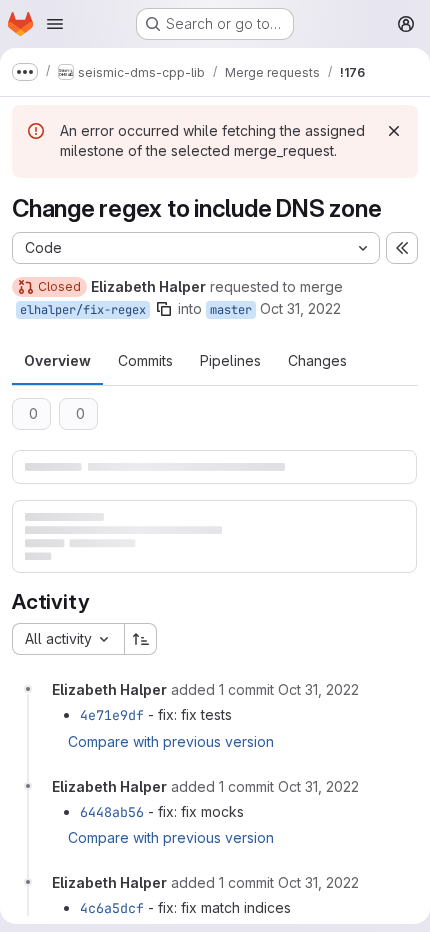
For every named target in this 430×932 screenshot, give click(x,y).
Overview (57, 360)
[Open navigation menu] (55, 24)
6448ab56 (112, 812)
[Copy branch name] (164, 309)
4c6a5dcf (112, 908)
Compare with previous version (171, 741)
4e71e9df (112, 715)
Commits (145, 360)
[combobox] (68, 639)
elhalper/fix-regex (83, 310)
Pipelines (230, 360)
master (231, 310)
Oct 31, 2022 (300, 308)
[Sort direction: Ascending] (141, 639)
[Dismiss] (394, 131)
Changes (317, 360)
